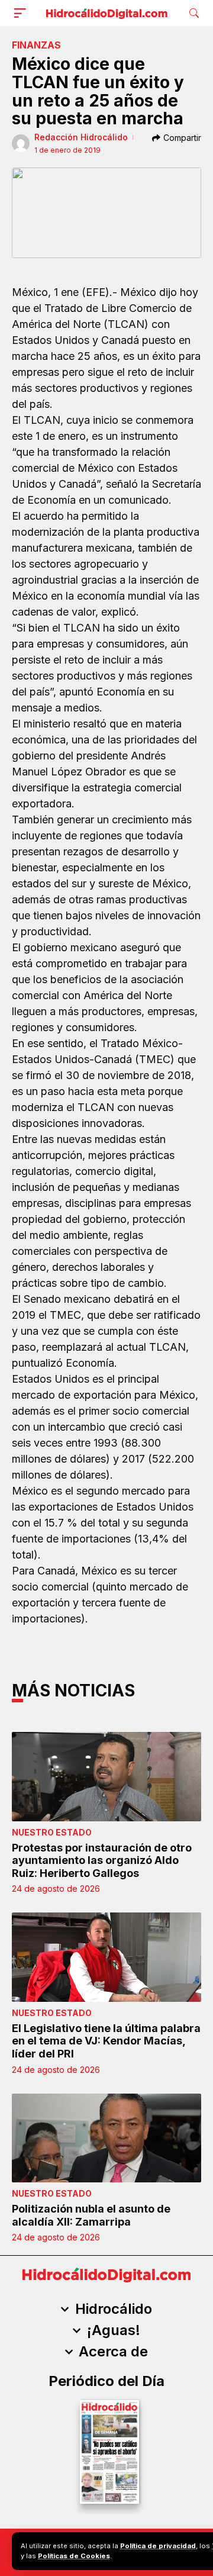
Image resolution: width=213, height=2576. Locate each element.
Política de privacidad (158, 2546)
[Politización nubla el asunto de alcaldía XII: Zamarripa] (106, 2138)
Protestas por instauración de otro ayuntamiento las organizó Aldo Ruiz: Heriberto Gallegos (102, 1860)
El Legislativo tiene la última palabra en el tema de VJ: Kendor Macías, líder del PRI (106, 2041)
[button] (22, 13)
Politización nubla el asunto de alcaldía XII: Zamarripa (91, 2215)
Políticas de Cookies (74, 2556)
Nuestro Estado (52, 1832)
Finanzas (36, 45)
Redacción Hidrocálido (81, 137)
